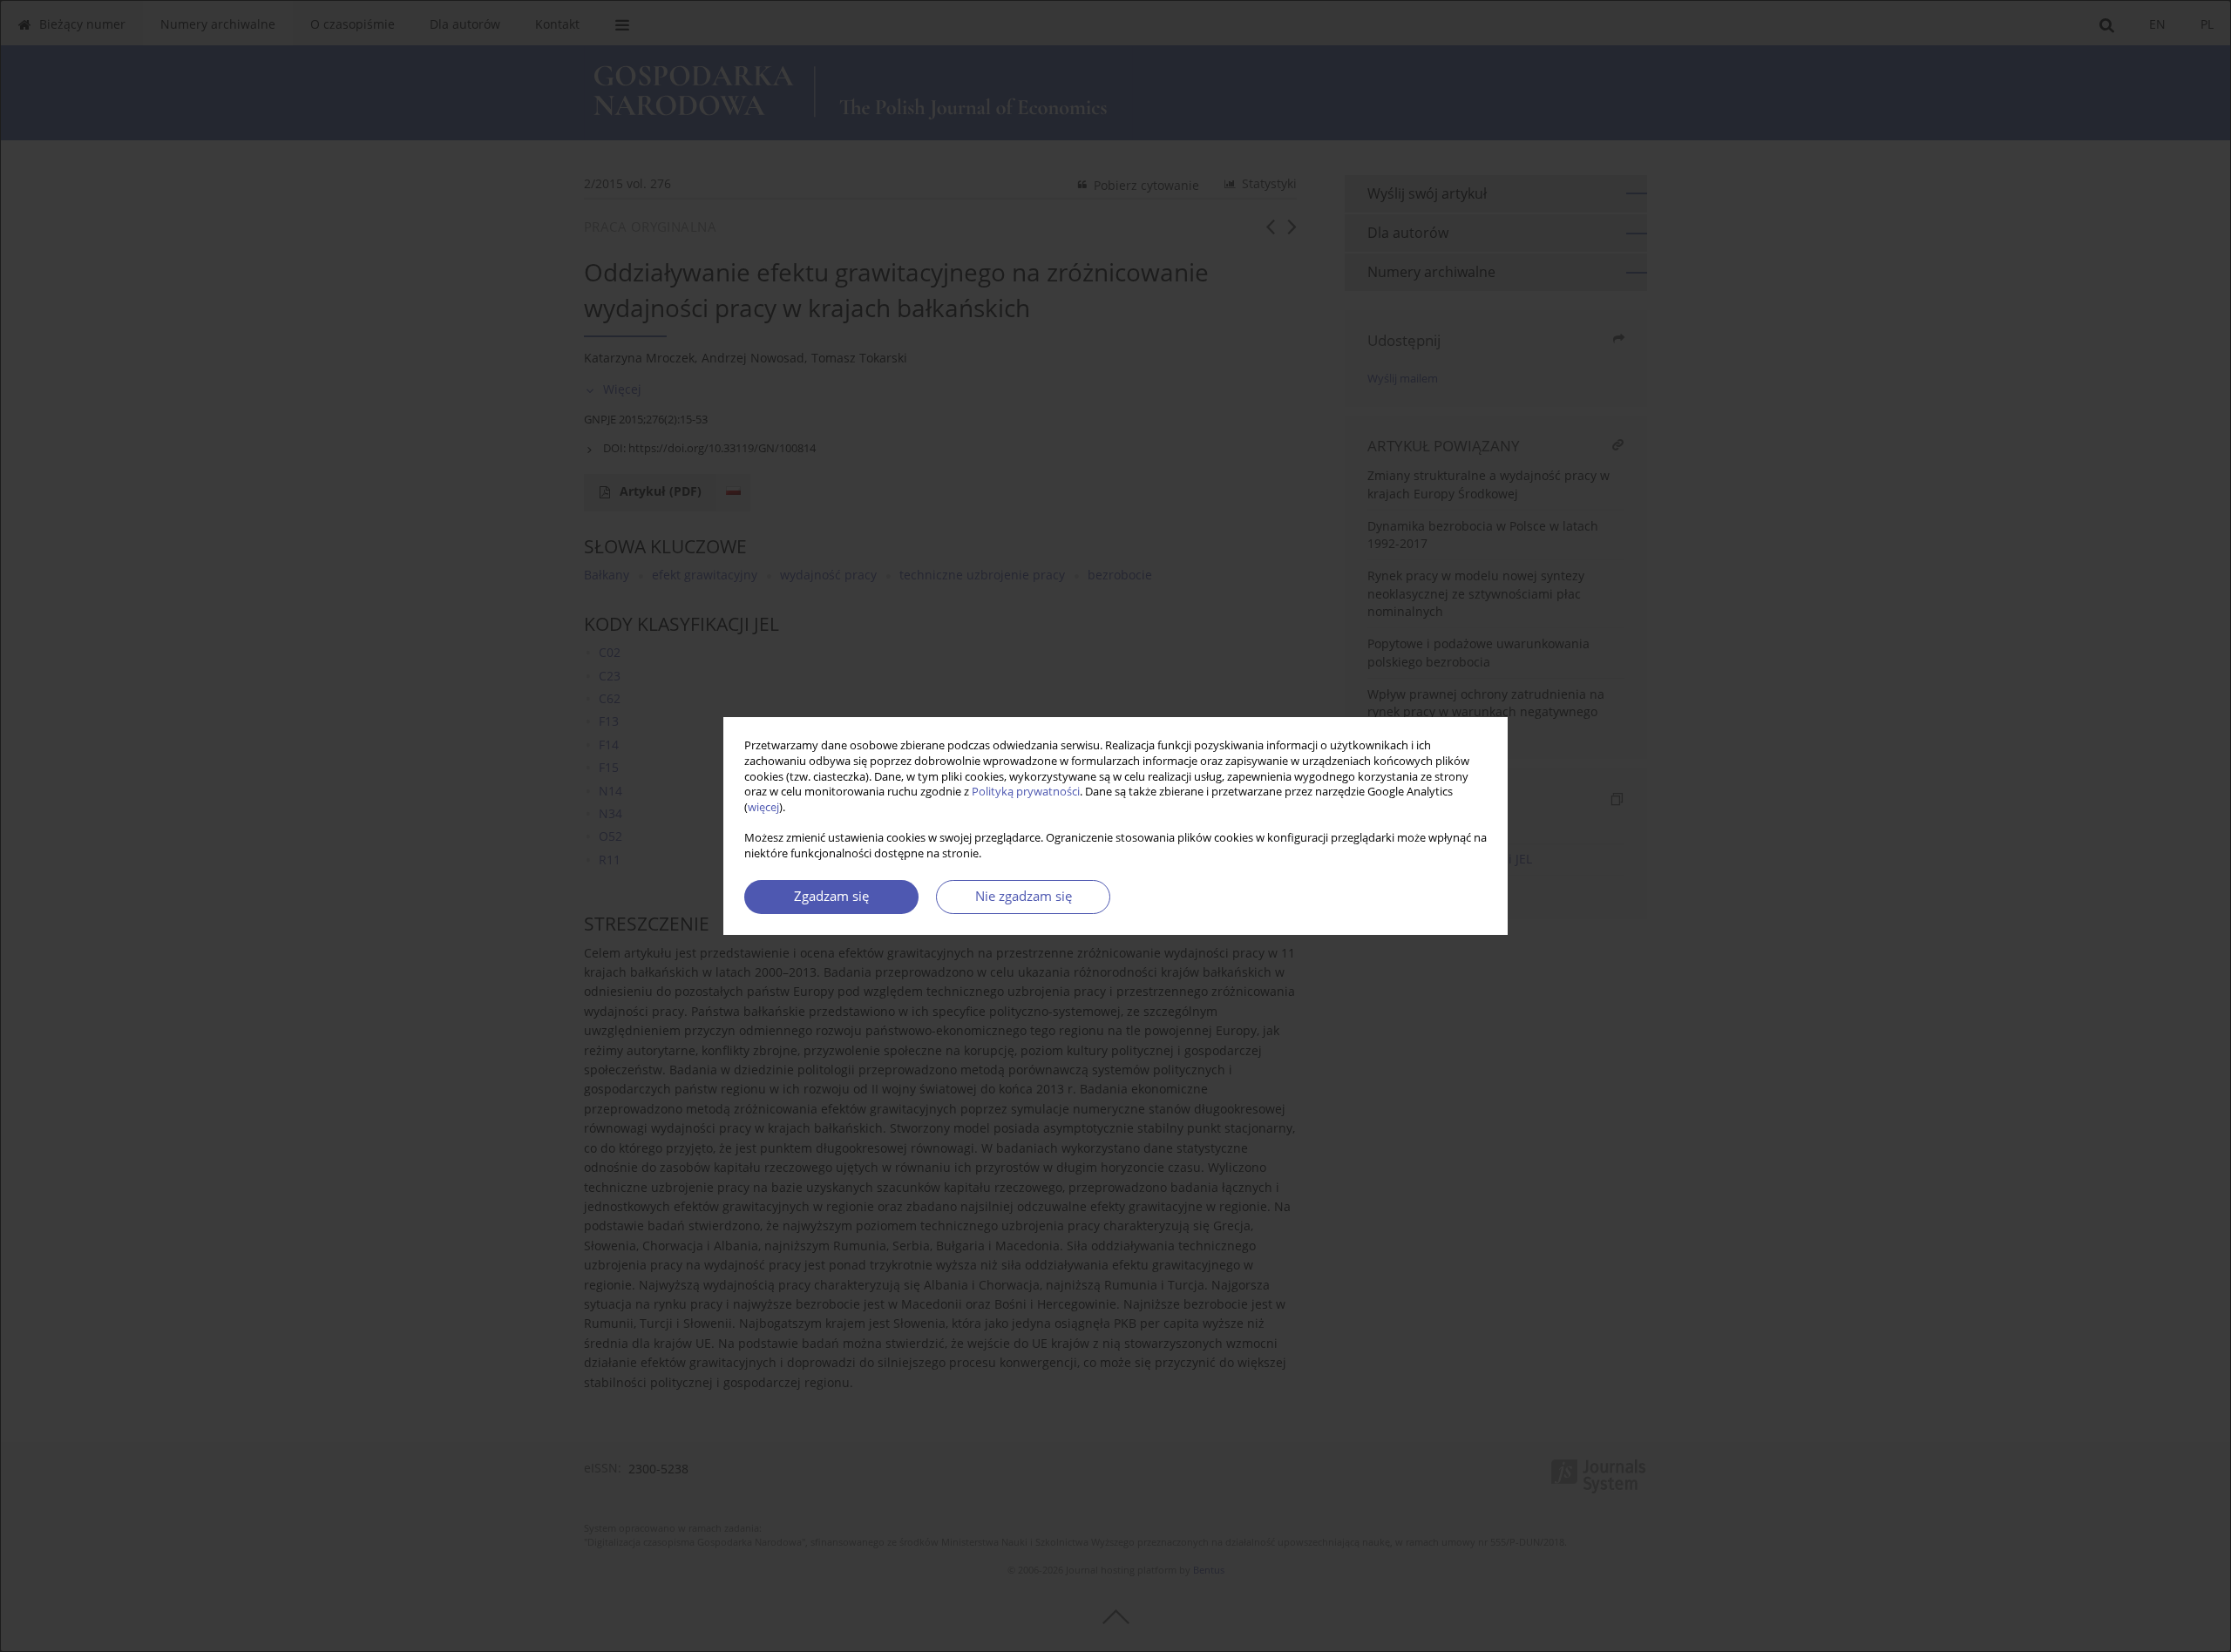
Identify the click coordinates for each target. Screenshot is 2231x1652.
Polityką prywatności (1026, 792)
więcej (763, 807)
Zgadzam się (831, 896)
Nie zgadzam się (1024, 896)
